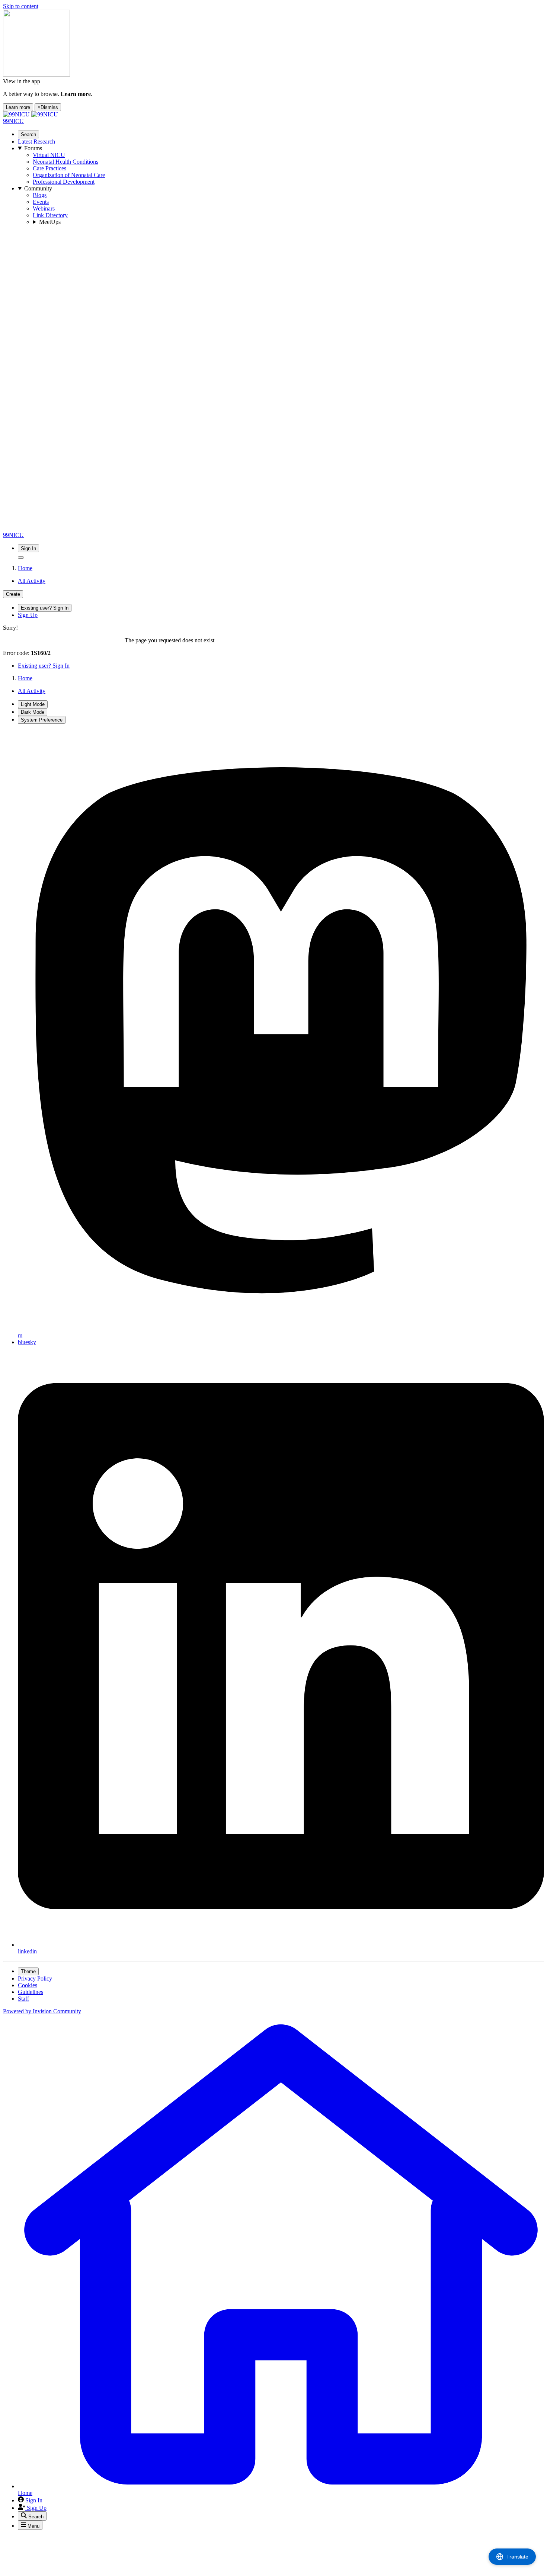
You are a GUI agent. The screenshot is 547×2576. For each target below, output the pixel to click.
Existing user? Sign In (44, 666)
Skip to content (21, 6)
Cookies (28, 1985)
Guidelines (31, 1992)
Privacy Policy (35, 1978)
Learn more (18, 107)
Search (28, 134)
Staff (23, 1999)
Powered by (42, 2011)
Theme (28, 1971)
